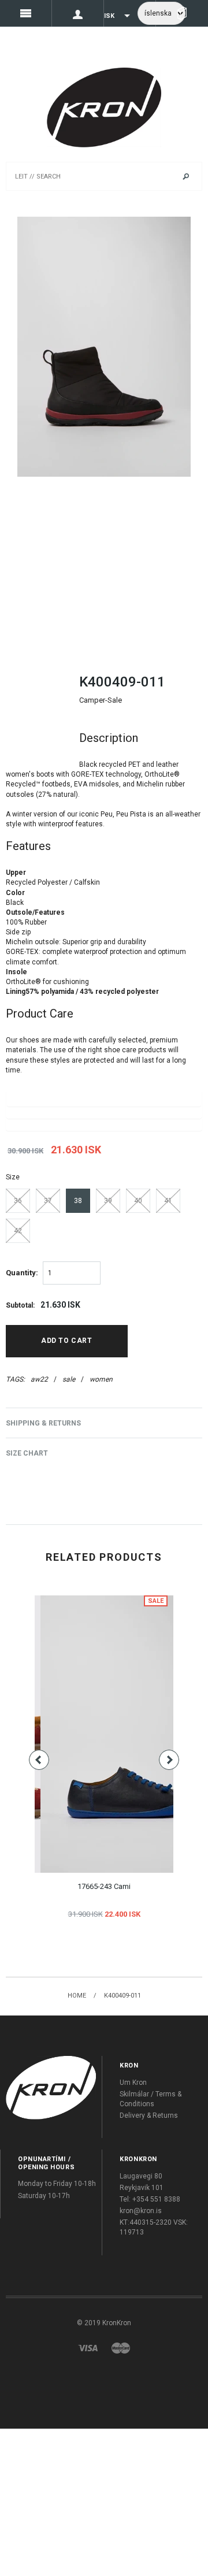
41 (168, 1201)
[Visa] (88, 2347)
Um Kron (133, 2083)
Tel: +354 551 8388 (150, 2199)
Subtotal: (20, 1305)
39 (108, 1201)
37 (48, 1201)
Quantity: (22, 1273)
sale (69, 1379)
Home (77, 1996)
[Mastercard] (121, 2347)
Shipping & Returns (43, 1423)
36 (18, 1201)
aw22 (39, 1379)
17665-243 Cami (104, 1886)
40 (138, 1201)
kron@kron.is (141, 2211)
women (101, 1379)
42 (18, 1231)
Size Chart (27, 1453)
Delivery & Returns (149, 2115)
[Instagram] (51, 2087)
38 (78, 1201)
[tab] (104, 738)
